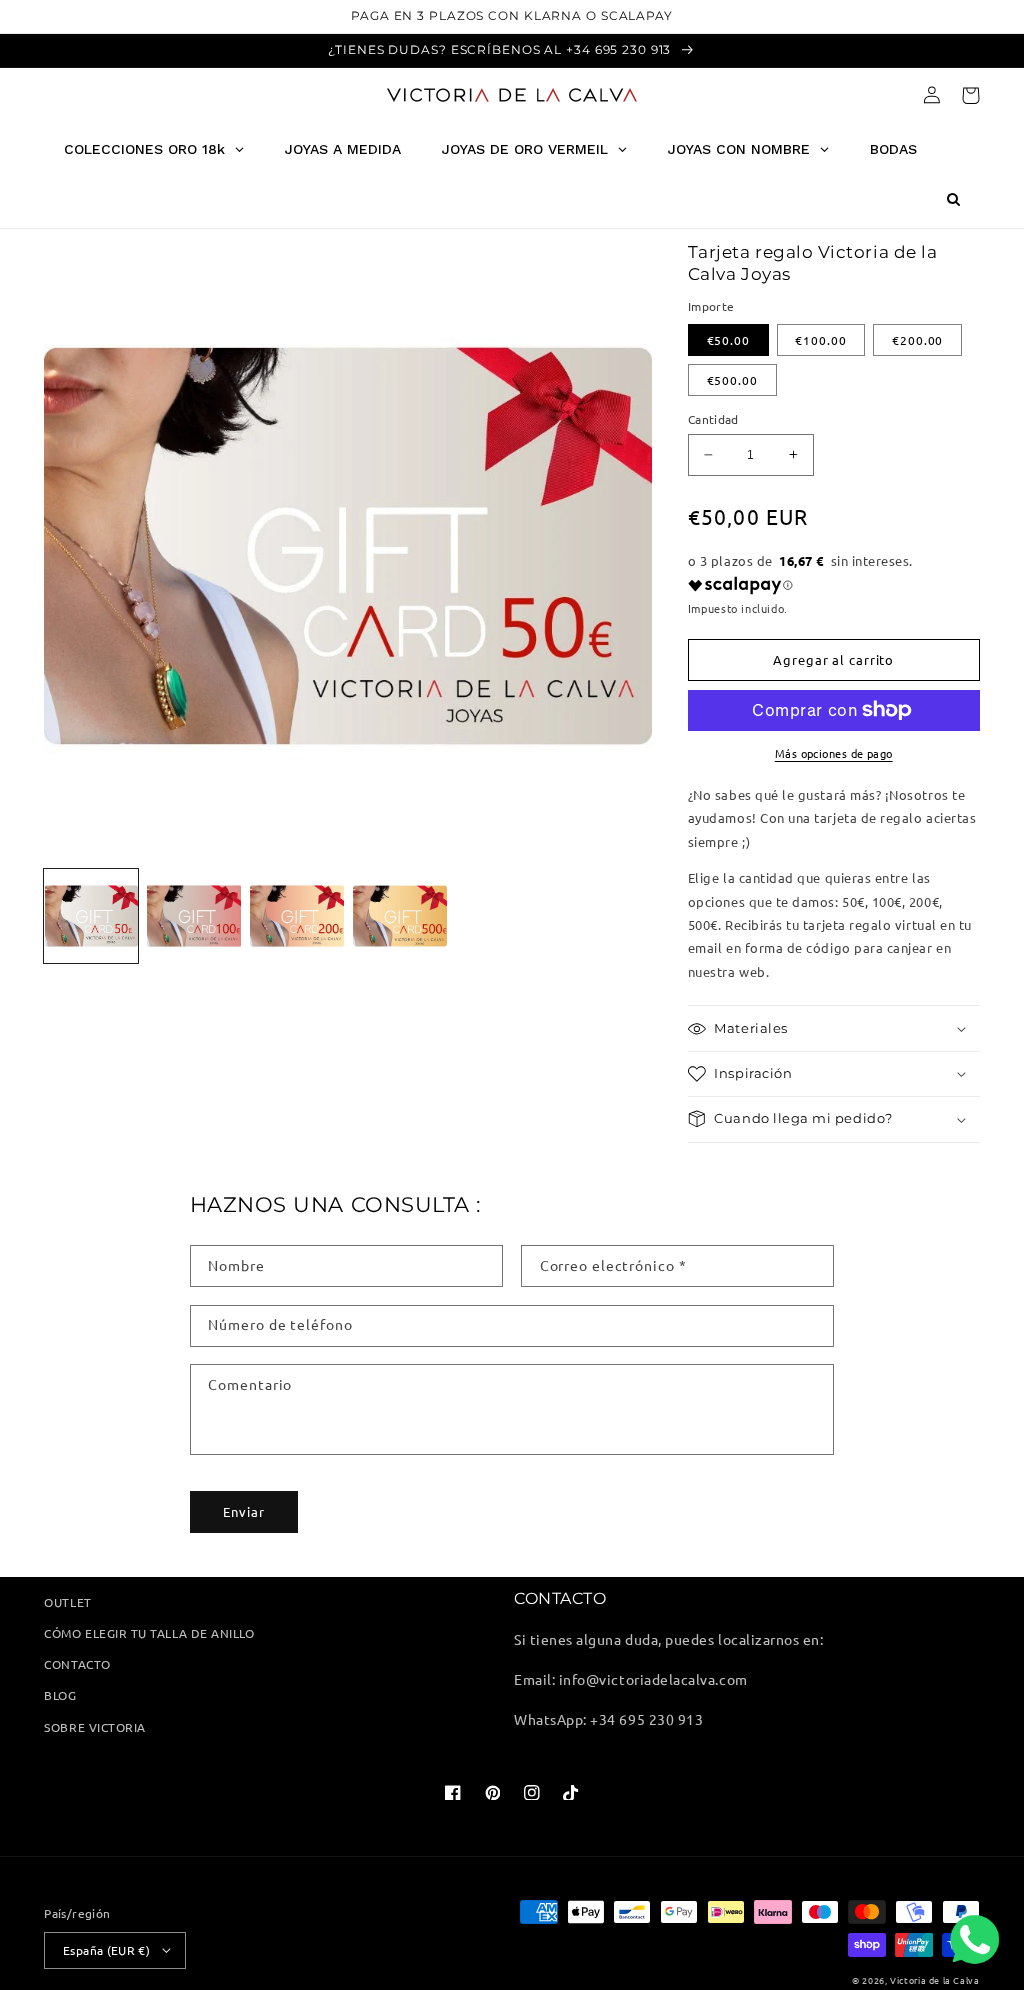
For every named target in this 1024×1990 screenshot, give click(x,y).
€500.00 (732, 380)
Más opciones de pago (834, 753)
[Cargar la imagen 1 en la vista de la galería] (91, 916)
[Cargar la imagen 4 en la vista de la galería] (400, 916)
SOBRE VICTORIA (94, 1727)
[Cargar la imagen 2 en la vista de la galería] (194, 916)
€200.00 (917, 340)
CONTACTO (77, 1664)
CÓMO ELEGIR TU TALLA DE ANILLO (149, 1633)
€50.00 (728, 340)
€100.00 (820, 340)
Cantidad (713, 419)
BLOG (60, 1695)
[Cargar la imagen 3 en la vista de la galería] (297, 916)
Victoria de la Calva (934, 1980)
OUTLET (67, 1602)
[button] (970, 95)
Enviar (243, 1511)
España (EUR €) (106, 1950)
